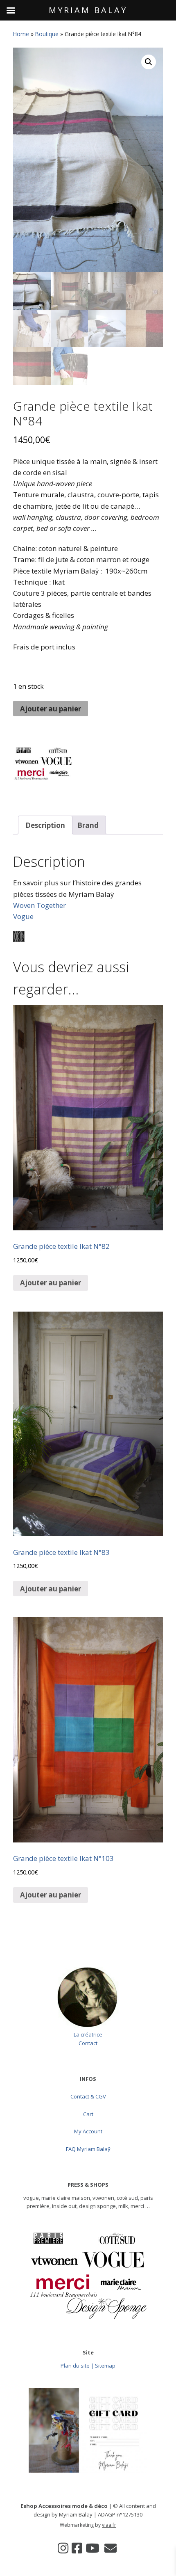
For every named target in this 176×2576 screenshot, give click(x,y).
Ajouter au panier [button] (51, 1283)
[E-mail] (111, 2548)
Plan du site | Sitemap (88, 2366)
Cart (88, 2114)
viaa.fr (109, 2525)
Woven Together (39, 905)
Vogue (23, 916)
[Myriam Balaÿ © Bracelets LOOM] (44, 769)
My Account (88, 2131)
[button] (149, 62)
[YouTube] (93, 2548)
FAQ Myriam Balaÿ (88, 2149)
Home (21, 34)
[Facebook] (77, 2548)
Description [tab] (45, 825)
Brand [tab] (88, 825)
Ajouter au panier (51, 709)
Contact (88, 2043)
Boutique (47, 34)
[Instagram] (63, 2548)
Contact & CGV (88, 2096)
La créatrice (88, 2034)
